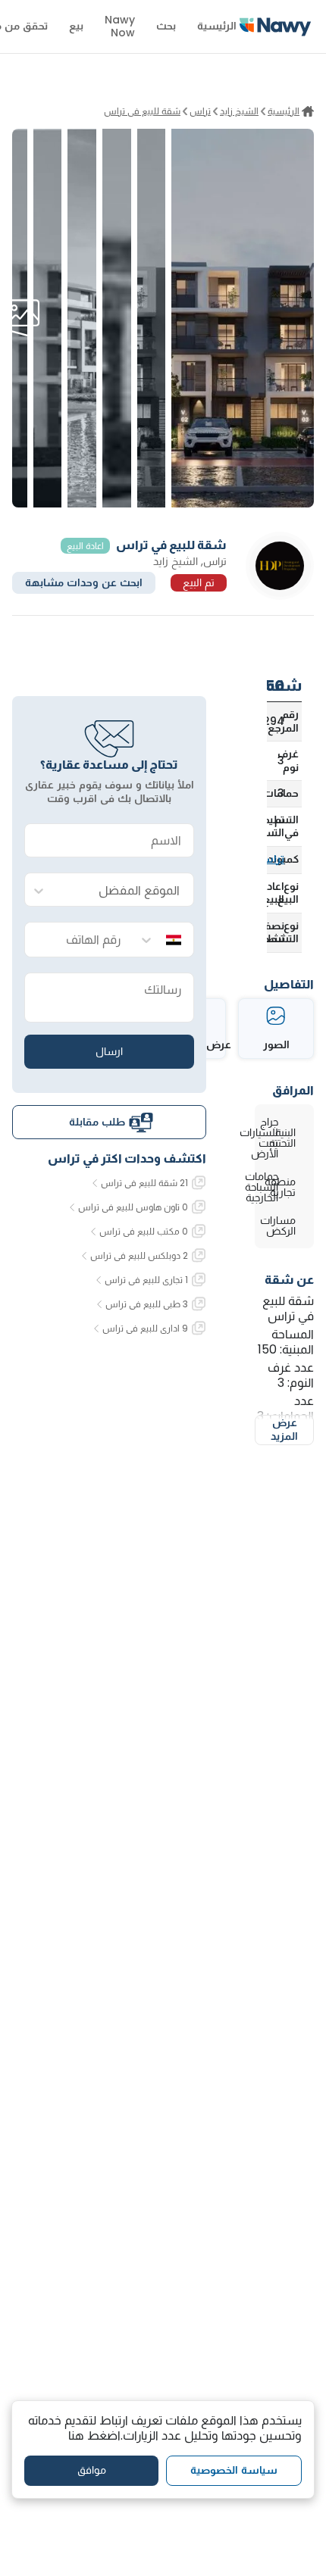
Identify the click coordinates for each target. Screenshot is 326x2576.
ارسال (109, 1051)
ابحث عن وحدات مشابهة (84, 582)
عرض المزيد (284, 1429)
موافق (92, 2470)
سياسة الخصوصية (234, 2470)
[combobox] (124, 890)
